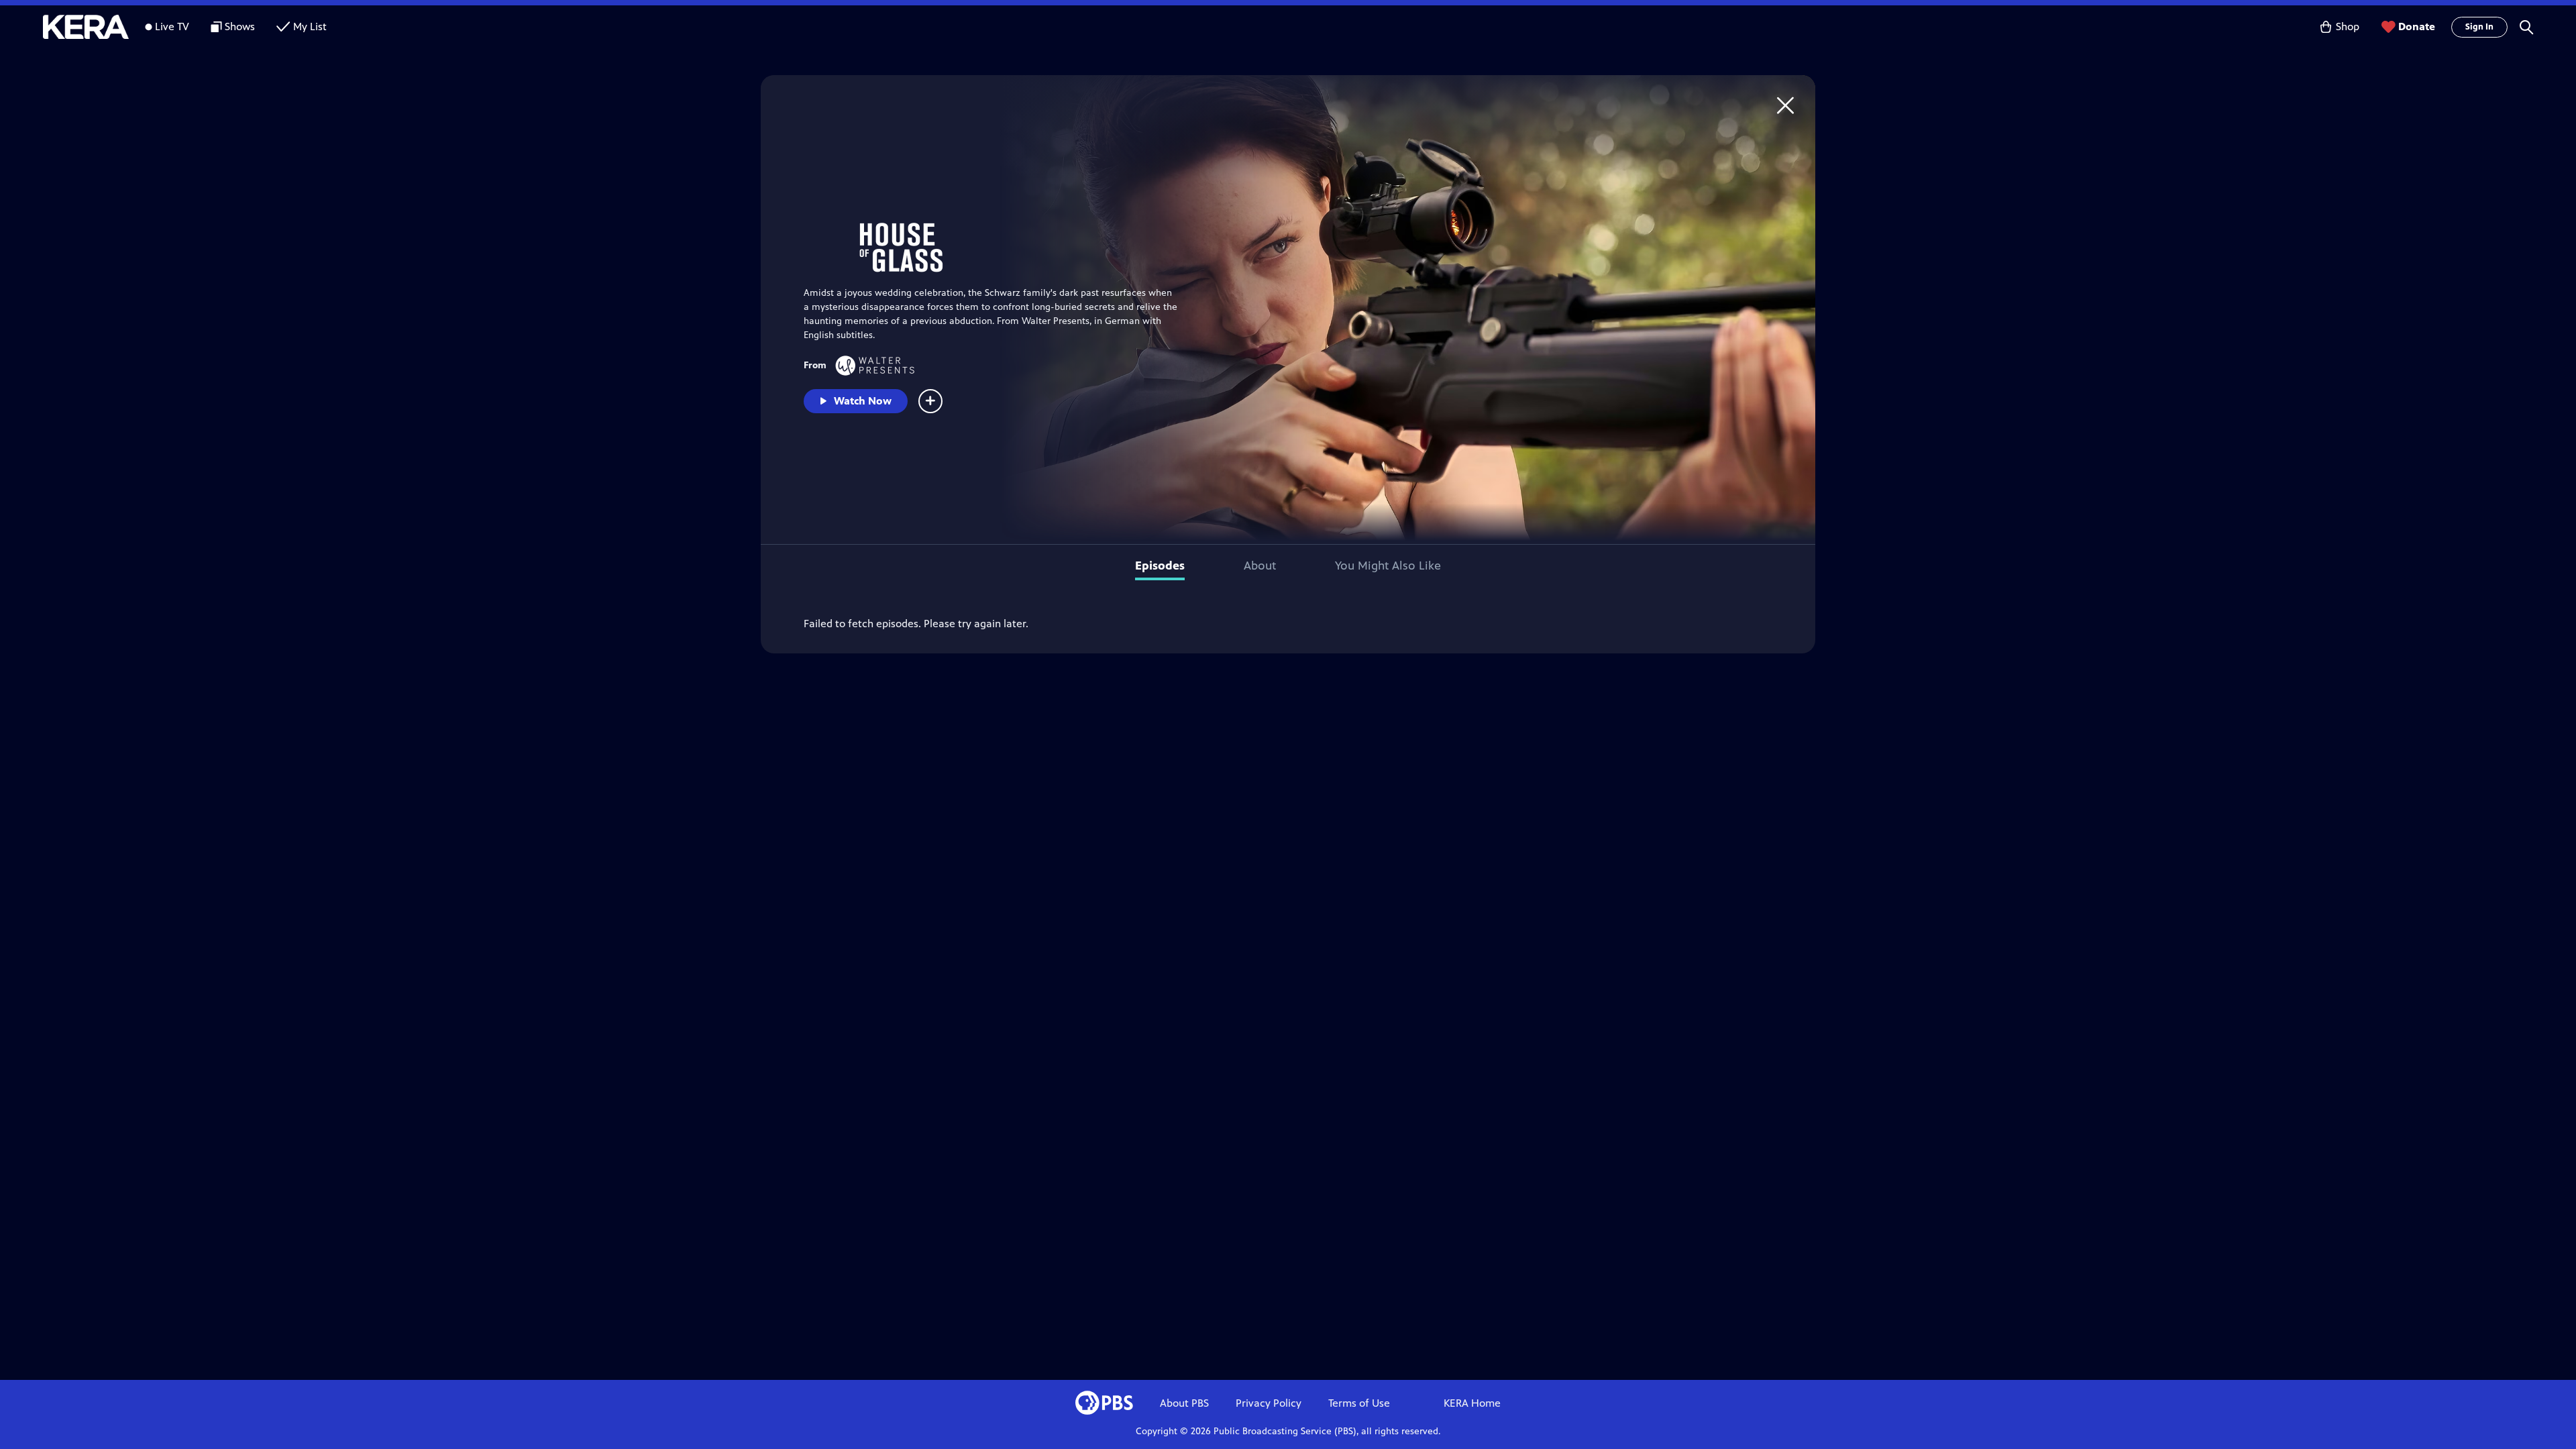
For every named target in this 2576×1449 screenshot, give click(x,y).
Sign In (2479, 27)
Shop (2348, 26)
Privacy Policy (1269, 1403)
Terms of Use (1359, 1403)
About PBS (1184, 1403)
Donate (2417, 26)
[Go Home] (1785, 105)
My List (310, 26)
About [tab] (1260, 566)
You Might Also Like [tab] (1388, 566)
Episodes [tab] (1160, 566)
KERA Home (1472, 1403)
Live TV (172, 26)
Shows (240, 26)
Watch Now (863, 401)
